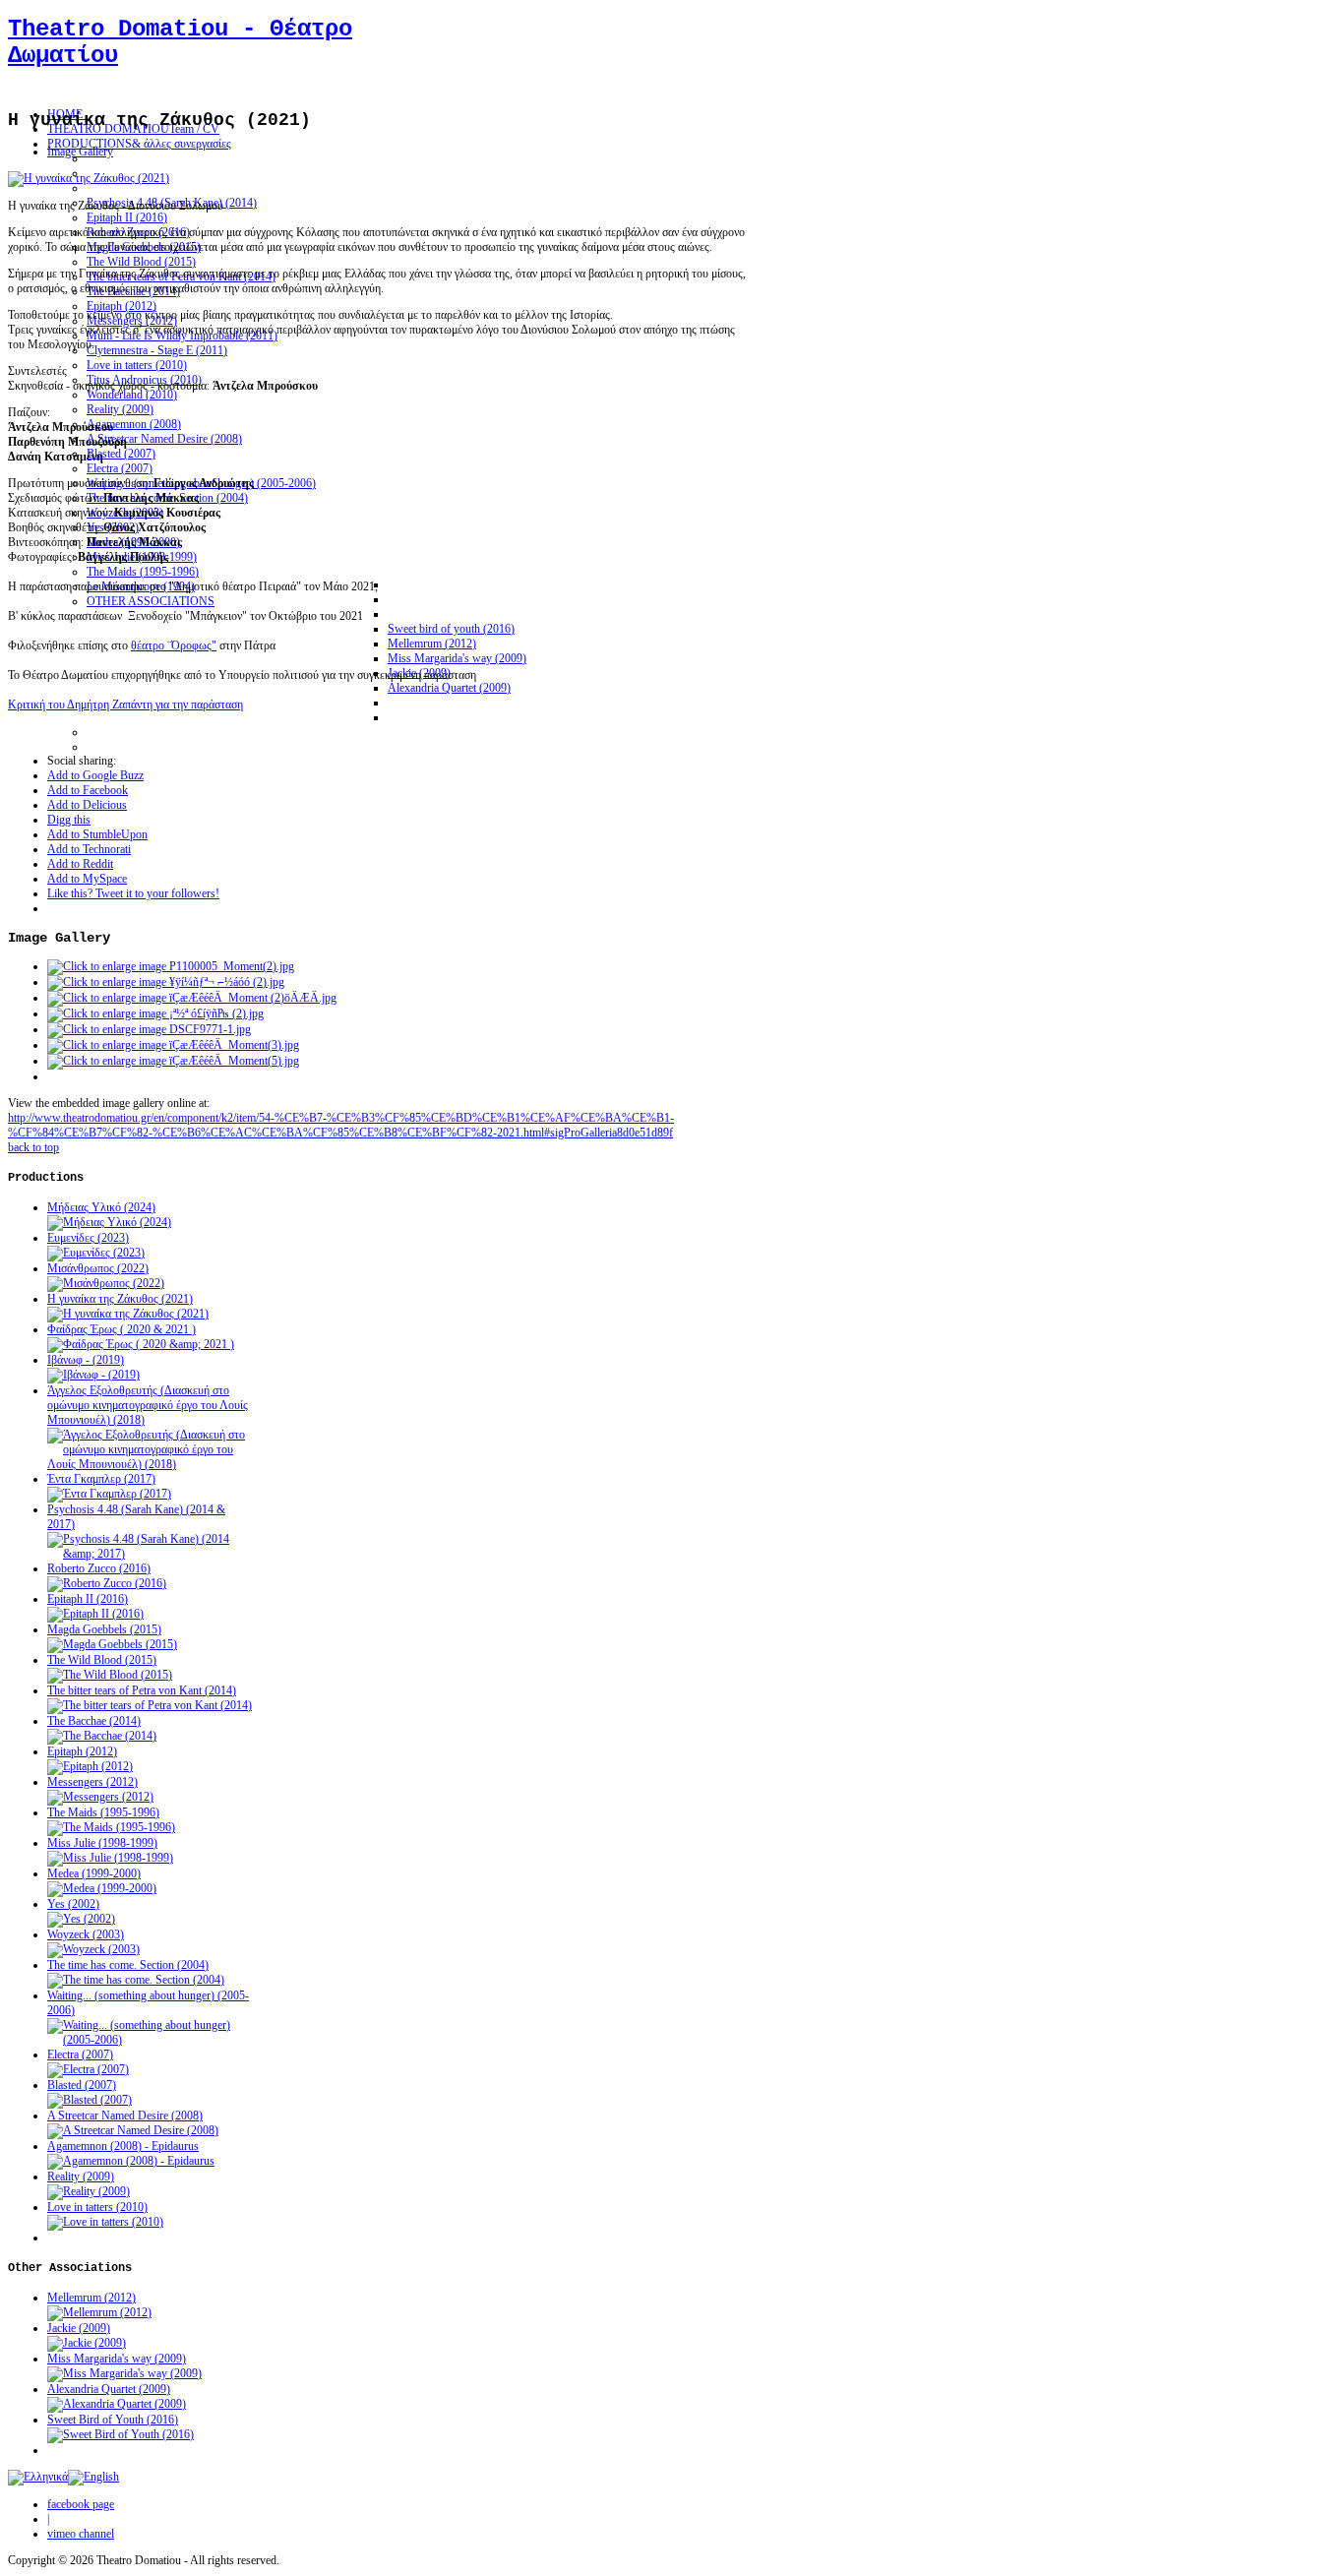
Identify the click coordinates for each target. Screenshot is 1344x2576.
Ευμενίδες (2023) (88, 1238)
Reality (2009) (81, 2177)
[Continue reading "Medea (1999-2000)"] (102, 1888)
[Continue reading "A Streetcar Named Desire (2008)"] (133, 2130)
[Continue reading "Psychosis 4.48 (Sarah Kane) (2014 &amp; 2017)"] (151, 1554)
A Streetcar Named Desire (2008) (125, 2116)
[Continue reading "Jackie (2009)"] (87, 2343)
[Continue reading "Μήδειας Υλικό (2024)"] (109, 1222)
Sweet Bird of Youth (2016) (113, 2420)
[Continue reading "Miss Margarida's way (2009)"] (124, 2373)
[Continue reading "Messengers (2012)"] (100, 1797)
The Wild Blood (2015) (102, 1660)
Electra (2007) (80, 2055)
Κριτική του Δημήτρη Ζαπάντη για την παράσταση (125, 705)
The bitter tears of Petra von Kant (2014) (142, 1690)
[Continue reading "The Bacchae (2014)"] (102, 1736)
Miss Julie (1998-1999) (102, 1843)
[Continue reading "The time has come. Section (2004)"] (136, 1980)
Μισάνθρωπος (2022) (98, 1268)
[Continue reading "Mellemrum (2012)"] (99, 2312)
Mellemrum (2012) (92, 2298)
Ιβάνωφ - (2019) (86, 1360)
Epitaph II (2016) (88, 1599)
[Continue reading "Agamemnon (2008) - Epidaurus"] (131, 2161)
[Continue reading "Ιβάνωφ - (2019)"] (93, 1375)
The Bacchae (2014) (94, 1721)
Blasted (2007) (82, 2085)
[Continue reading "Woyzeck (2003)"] (93, 1949)
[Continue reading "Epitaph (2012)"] (90, 1766)
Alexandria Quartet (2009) (109, 2389)
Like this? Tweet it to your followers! (133, 893)
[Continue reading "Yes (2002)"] (81, 1919)
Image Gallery (80, 152)
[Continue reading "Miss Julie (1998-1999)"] (110, 1858)
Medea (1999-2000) (94, 1873)
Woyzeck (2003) (86, 1934)
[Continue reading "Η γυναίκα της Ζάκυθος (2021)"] (128, 1314)
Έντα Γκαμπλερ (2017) (101, 1479)
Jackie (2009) (79, 2328)
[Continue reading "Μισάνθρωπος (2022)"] (106, 1283)
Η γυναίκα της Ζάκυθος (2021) (120, 1299)
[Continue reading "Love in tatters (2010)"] (105, 2222)
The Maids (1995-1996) (103, 1812)
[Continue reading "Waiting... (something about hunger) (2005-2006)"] (151, 2040)
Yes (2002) (73, 1904)
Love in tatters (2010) (97, 2207)
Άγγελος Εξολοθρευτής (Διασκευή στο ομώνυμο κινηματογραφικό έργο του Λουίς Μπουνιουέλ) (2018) (148, 1405)
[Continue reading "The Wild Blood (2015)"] (110, 1675)
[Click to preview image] (89, 178)
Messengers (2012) (92, 1782)
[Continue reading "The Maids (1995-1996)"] (111, 1827)
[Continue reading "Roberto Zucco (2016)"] (107, 1583)
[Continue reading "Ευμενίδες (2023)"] (96, 1253)
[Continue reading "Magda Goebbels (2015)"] (112, 1644)
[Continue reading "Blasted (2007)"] (90, 2100)
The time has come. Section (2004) (128, 1965)
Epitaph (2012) (82, 1751)
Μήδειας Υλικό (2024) (101, 1207)
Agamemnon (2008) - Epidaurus (123, 2146)
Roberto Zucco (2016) (99, 1568)
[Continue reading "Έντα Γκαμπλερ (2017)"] (109, 1494)
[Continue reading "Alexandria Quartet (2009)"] (117, 2404)
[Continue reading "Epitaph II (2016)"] (95, 1614)
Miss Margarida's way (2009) (117, 2359)
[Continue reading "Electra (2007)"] (88, 2069)
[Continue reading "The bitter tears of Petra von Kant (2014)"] (150, 1705)
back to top (33, 1147)
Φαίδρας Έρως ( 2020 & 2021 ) (122, 1329)
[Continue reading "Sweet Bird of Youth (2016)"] (121, 2434)
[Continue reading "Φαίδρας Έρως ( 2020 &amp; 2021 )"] (141, 1344)
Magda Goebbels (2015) (104, 1629)
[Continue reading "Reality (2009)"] (89, 2191)
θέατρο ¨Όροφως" (174, 645)
